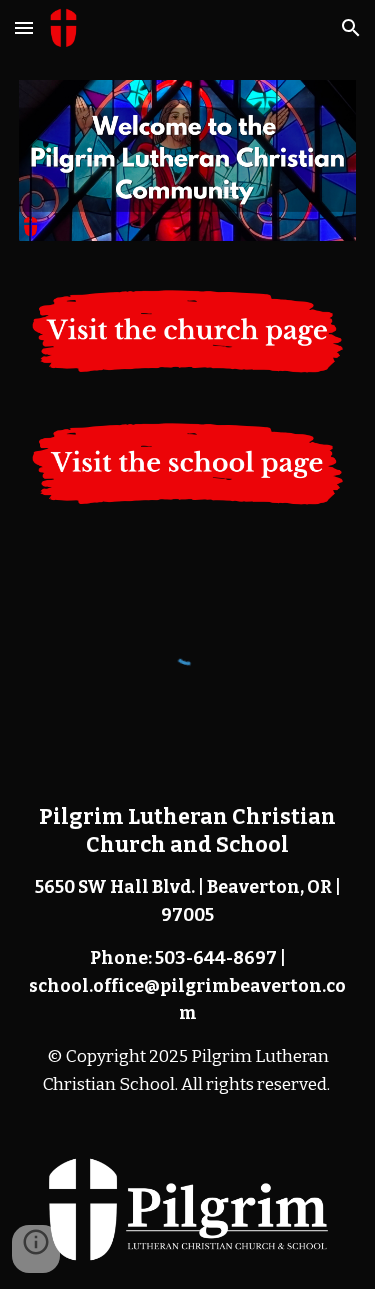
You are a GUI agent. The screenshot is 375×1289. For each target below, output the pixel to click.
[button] (24, 27)
